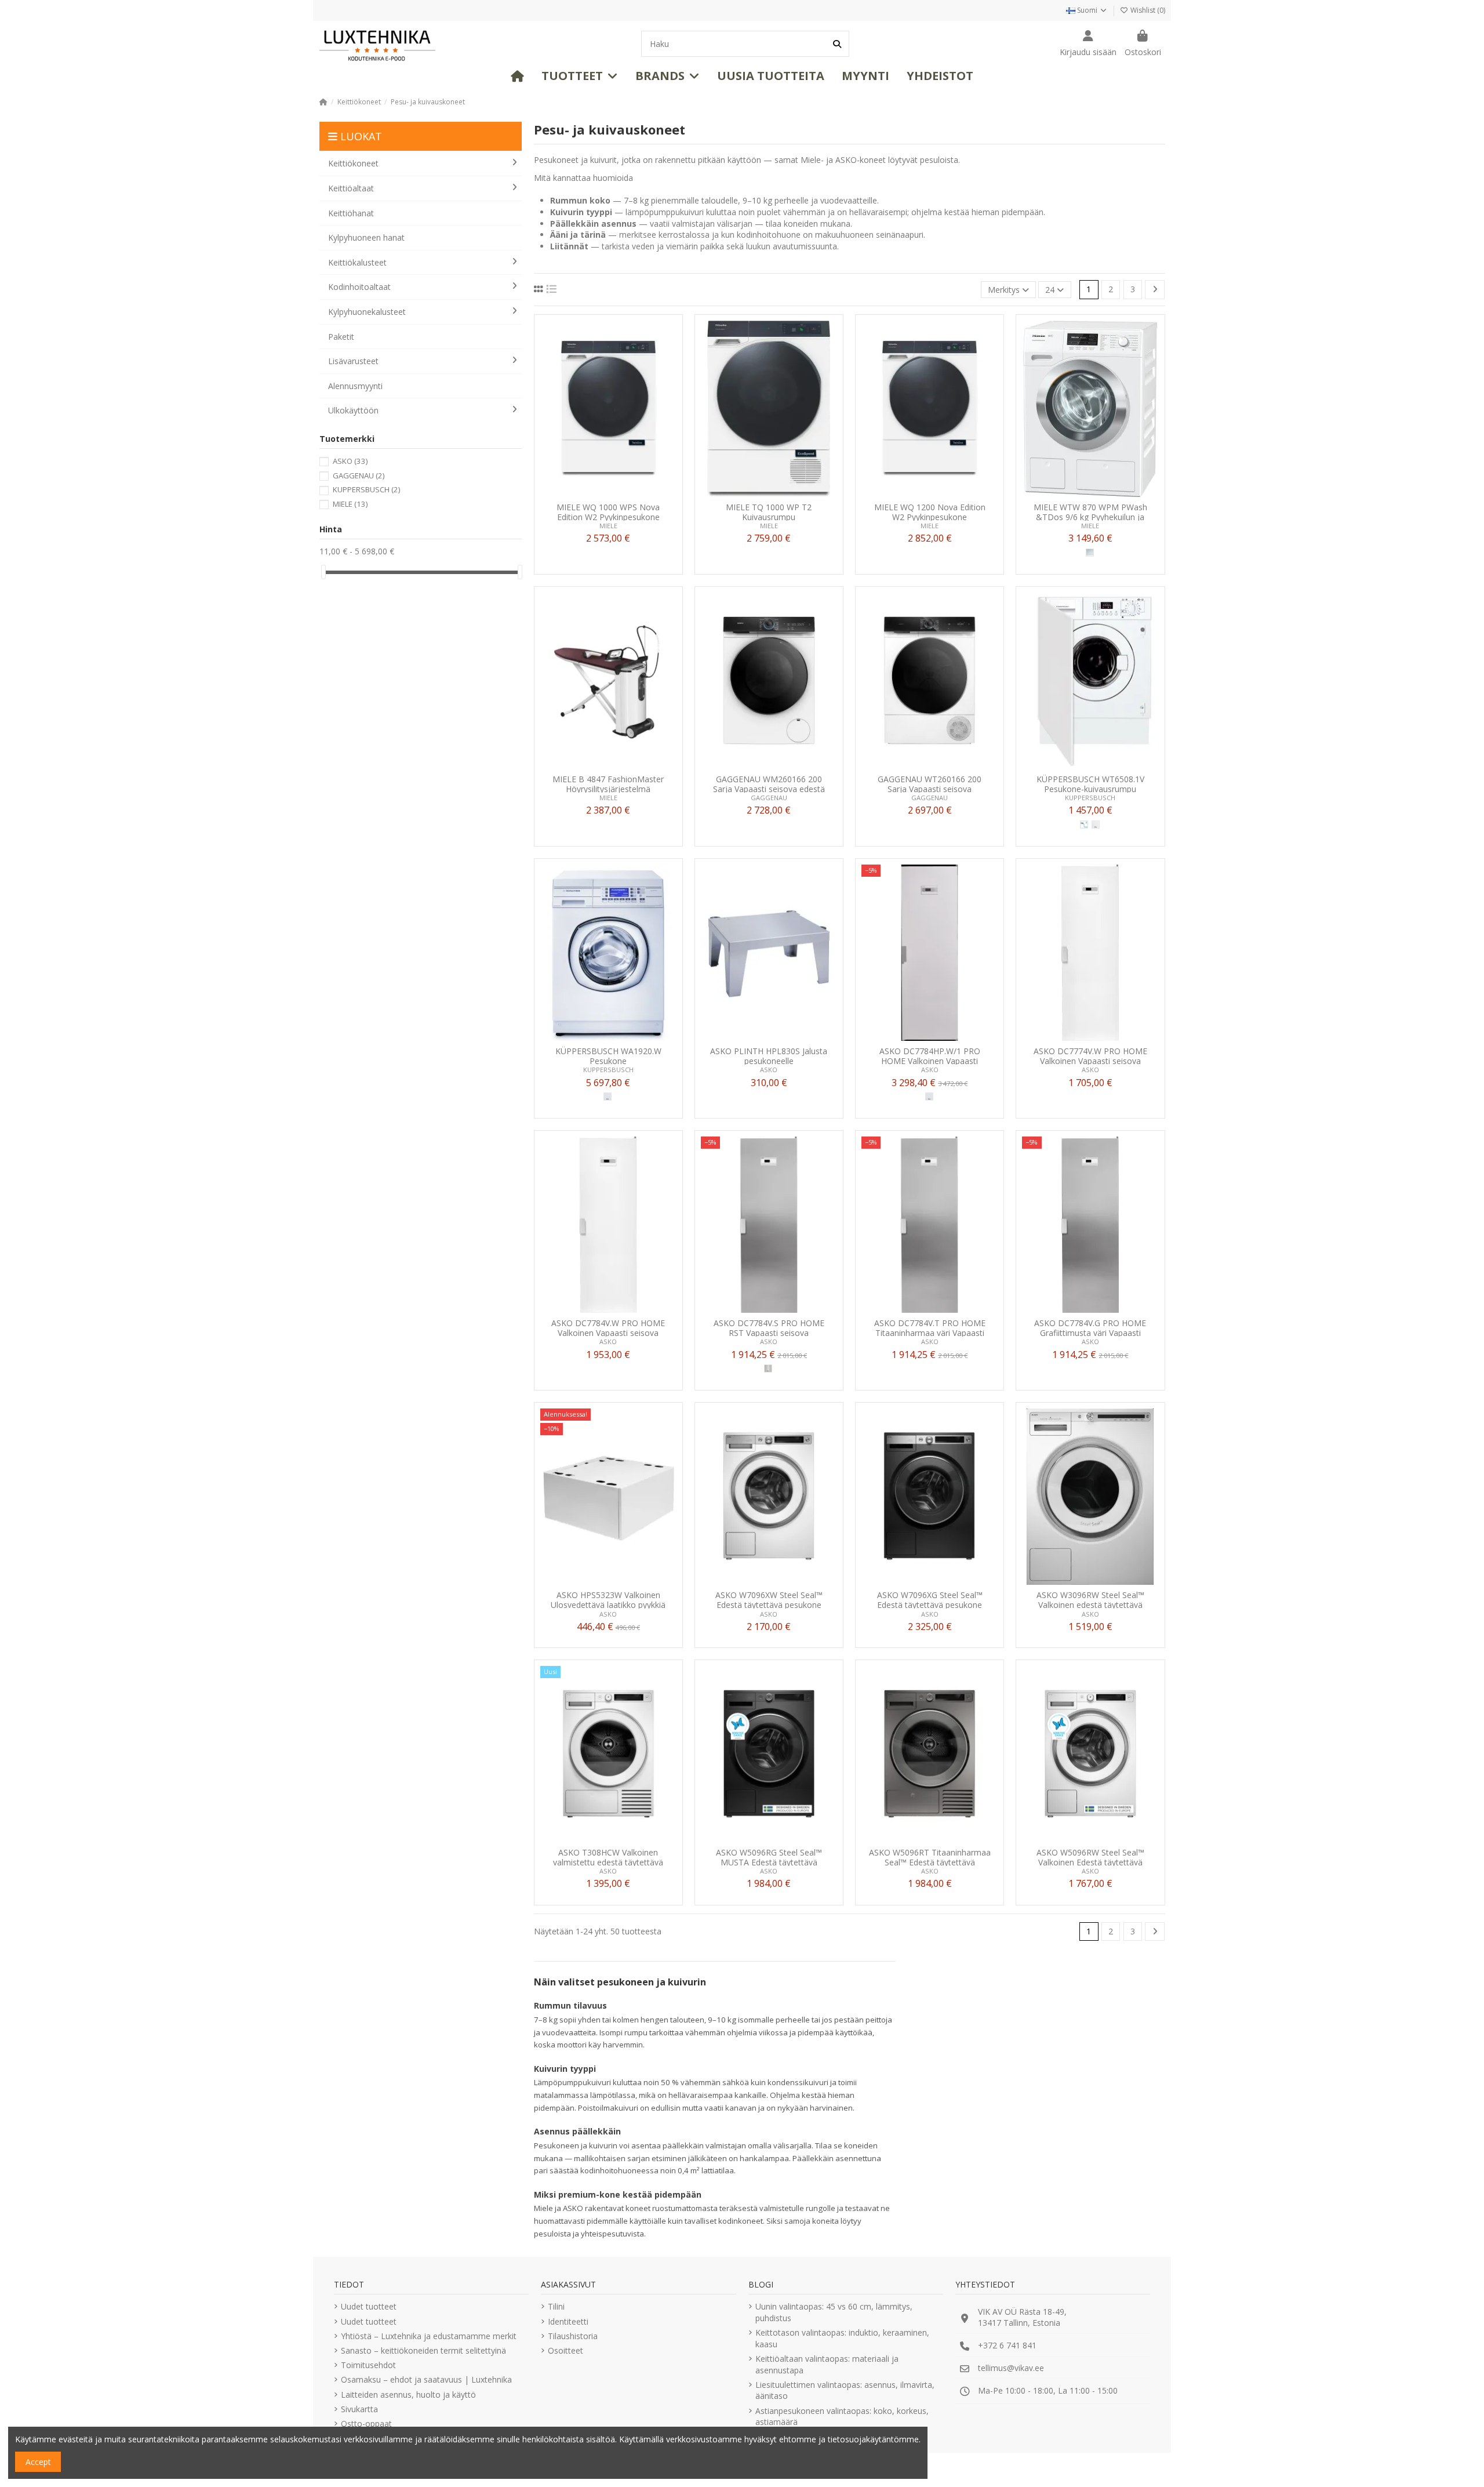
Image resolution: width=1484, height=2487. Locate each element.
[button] (580, 76)
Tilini (556, 2306)
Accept (38, 2462)
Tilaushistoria (573, 2336)
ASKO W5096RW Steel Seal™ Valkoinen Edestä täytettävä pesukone (1090, 1857)
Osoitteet (565, 2350)
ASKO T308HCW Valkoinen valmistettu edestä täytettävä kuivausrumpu (608, 1857)
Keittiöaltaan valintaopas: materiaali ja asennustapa (827, 2364)
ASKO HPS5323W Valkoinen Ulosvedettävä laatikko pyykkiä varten (608, 1600)
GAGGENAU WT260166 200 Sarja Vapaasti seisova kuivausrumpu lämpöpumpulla (930, 784)
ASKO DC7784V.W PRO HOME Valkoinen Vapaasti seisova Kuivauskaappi (608, 1328)
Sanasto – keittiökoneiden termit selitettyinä (423, 2350)
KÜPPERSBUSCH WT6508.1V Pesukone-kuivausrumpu (1090, 784)
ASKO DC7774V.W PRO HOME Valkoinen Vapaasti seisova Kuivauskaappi (1090, 1056)
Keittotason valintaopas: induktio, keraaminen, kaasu (842, 2338)
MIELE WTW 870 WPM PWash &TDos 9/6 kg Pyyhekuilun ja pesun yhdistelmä (1090, 512)
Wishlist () (1147, 10)
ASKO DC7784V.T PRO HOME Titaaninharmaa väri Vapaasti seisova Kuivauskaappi (930, 1328)
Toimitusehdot (368, 2365)
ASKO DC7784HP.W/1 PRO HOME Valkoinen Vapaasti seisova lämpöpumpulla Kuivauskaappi (930, 1056)
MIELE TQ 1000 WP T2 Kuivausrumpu (769, 512)
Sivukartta (359, 2409)
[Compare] (608, 493)
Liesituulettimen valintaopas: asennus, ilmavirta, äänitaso (845, 2390)
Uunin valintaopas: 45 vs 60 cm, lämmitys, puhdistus (834, 2312)
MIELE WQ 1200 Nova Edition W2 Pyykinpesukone (930, 512)
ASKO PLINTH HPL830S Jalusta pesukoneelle (769, 1056)
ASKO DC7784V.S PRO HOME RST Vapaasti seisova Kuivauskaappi (769, 1328)
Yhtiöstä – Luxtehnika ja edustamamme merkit (429, 2336)
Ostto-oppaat (366, 2424)
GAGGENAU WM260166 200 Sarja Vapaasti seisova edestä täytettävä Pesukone (769, 784)
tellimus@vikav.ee (1011, 2368)
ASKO (769, 1070)
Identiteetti (568, 2321)
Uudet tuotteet (369, 2306)
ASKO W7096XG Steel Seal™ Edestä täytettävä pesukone (930, 1600)
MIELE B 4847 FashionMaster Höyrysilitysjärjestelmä (608, 784)
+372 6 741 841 (1007, 2345)
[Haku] (837, 44)
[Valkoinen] (608, 1097)
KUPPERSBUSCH (1090, 798)
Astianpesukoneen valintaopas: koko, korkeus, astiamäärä (842, 2417)
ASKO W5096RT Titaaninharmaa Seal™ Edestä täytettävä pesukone (930, 1857)
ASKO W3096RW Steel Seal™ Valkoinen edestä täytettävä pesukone (1090, 1600)
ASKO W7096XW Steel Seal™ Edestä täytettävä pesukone (769, 1600)
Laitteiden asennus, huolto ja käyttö (408, 2395)
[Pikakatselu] (624, 493)
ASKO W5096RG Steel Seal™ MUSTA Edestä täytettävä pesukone (769, 1857)
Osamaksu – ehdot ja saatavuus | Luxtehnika (426, 2379)
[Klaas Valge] (1090, 553)
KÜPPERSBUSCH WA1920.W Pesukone (608, 1056)
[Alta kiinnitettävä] (1084, 825)
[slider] (323, 572)
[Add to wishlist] (591, 493)
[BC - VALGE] (1096, 825)
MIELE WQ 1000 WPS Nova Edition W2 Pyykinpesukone (608, 512)
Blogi (761, 2284)
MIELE (608, 526)
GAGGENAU (769, 798)
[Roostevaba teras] (768, 1368)
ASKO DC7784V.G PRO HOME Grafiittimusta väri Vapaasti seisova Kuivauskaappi (1090, 1328)
